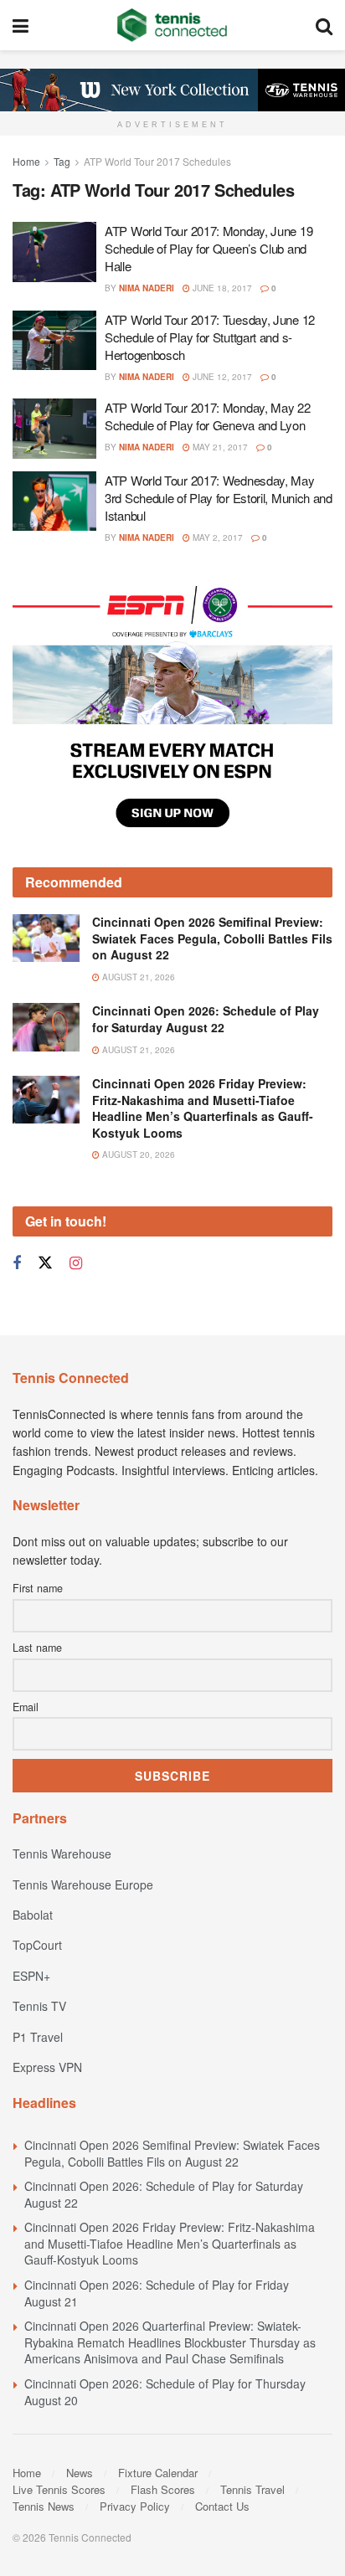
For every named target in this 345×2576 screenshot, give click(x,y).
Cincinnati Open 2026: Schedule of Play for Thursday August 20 (165, 2392)
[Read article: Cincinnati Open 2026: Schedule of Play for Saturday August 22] (46, 1027)
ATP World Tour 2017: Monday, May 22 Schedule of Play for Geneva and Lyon (208, 416)
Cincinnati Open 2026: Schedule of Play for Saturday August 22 (206, 1019)
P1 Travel (38, 2037)
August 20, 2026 (137, 1154)
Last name (37, 1648)
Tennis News (44, 2506)
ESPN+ (31, 1976)
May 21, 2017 (219, 447)
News (80, 2473)
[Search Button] (324, 25)
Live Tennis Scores (59, 2489)
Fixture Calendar (158, 2473)
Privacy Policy (135, 2506)
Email (26, 1707)
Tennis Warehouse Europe (83, 1884)
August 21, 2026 (137, 977)
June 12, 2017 (221, 377)
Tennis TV (39, 2006)
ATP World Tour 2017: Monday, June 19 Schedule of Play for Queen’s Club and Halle (209, 248)
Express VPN (47, 2067)
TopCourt (37, 1945)
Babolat (33, 1915)
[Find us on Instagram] (76, 1263)
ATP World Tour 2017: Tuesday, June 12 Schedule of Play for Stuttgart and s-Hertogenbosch (210, 337)
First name (38, 1588)
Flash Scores (163, 2489)
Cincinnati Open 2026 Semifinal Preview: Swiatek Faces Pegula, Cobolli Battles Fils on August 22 (212, 938)
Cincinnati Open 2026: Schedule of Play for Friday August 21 (157, 2293)
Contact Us (222, 2506)
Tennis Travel (252, 2489)
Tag (62, 161)
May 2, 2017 (216, 537)
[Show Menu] (21, 25)
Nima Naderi (147, 288)
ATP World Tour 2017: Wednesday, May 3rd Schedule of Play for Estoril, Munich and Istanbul (219, 498)
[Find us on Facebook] (17, 1263)
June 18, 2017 (221, 288)
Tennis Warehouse (62, 1854)
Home (26, 161)
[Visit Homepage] (172, 25)
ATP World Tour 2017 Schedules (157, 161)
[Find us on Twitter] (45, 1263)
